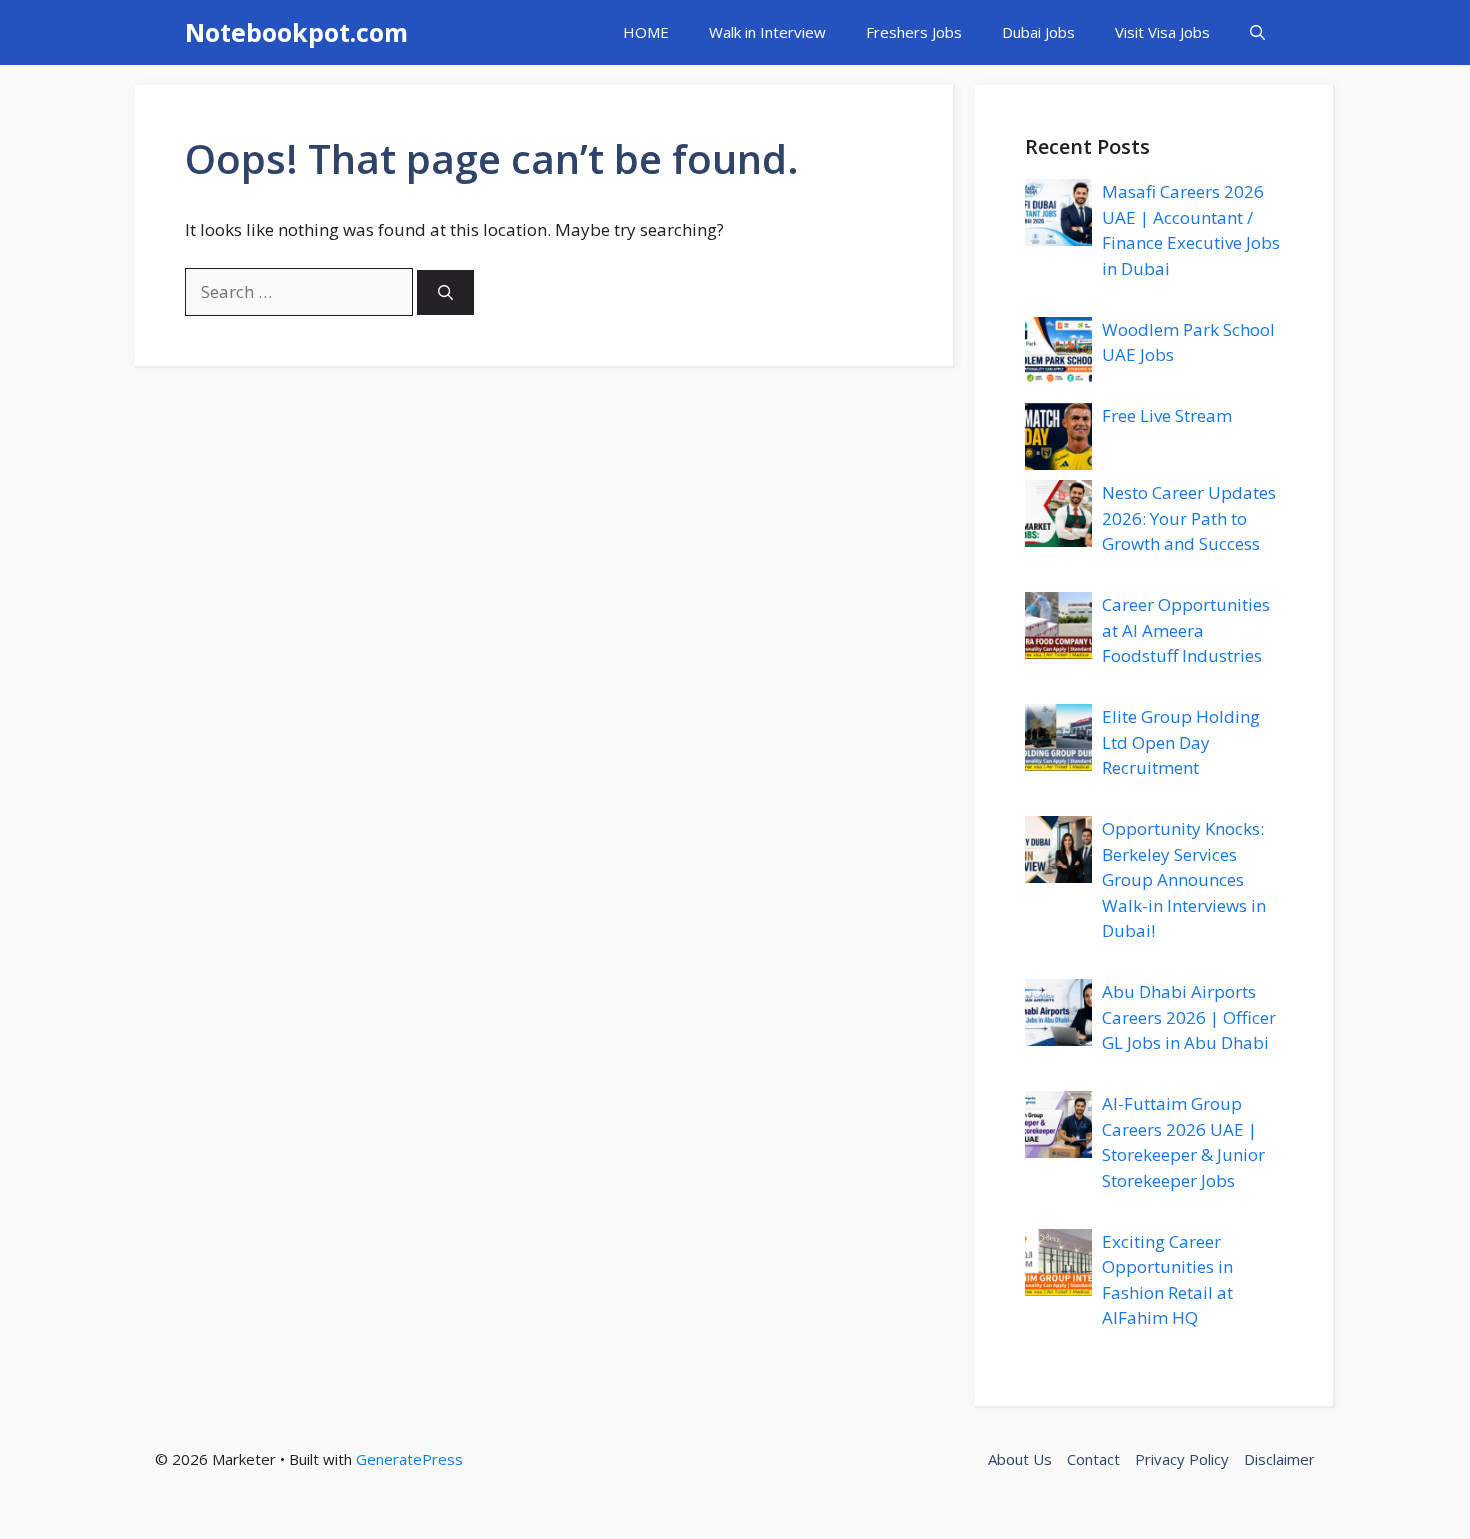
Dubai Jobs (1038, 32)
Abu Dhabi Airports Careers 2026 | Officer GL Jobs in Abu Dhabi (1189, 1017)
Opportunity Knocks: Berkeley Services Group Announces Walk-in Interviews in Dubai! (1184, 879)
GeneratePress (409, 1459)
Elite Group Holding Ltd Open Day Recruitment (1181, 742)
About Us (1020, 1459)
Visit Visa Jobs (1162, 32)
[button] (1257, 32)
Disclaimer (1279, 1459)
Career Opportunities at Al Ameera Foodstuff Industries (1186, 630)
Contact (1093, 1459)
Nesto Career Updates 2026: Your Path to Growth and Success (1189, 518)
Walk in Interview (767, 32)
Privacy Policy (1182, 1459)
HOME (646, 32)
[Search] (445, 292)
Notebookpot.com (296, 32)
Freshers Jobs (914, 32)
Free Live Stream (1167, 415)
